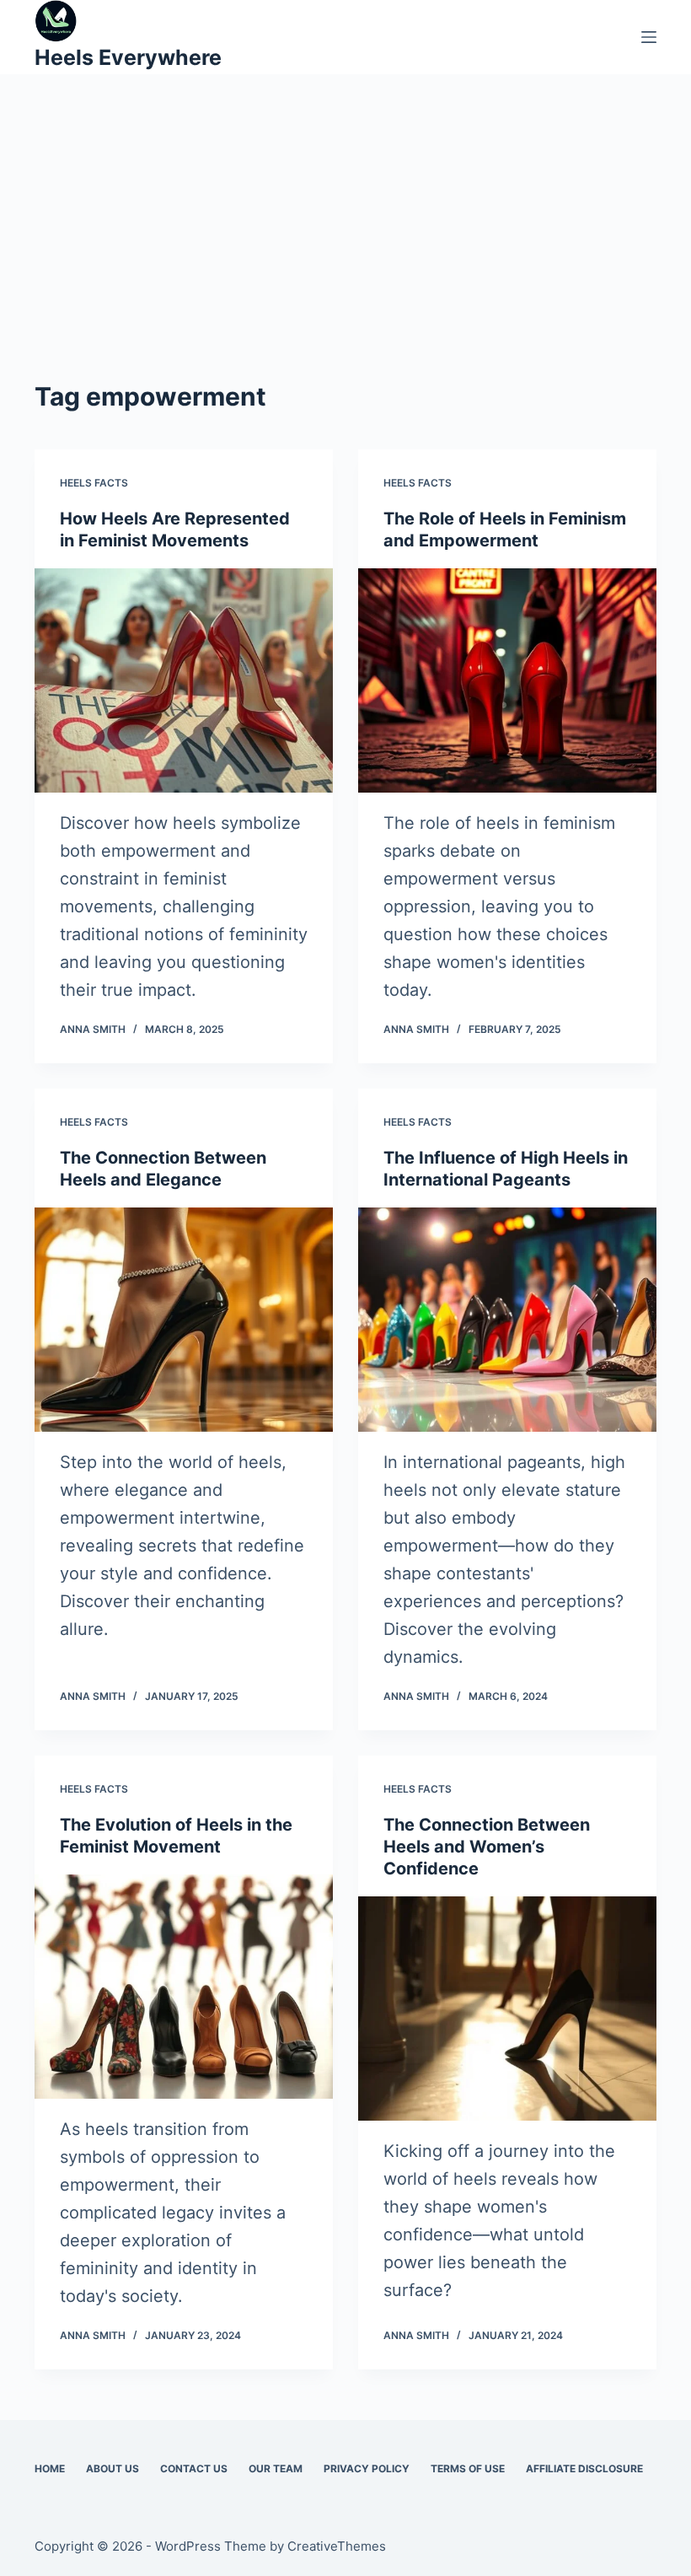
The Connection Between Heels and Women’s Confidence (487, 1847)
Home (50, 2468)
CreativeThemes (337, 2546)
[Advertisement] (345, 251)
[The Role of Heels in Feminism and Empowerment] (507, 680)
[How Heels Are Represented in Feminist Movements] (184, 680)
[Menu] (649, 37)
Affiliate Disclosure (584, 2468)
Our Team (276, 2468)
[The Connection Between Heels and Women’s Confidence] (507, 2009)
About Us (112, 2468)
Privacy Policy (367, 2468)
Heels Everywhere (128, 57)
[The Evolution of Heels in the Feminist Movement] (184, 1987)
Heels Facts (94, 483)
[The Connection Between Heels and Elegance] (184, 1320)
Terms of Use (468, 2468)
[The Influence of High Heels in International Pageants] (507, 1320)
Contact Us (194, 2468)
